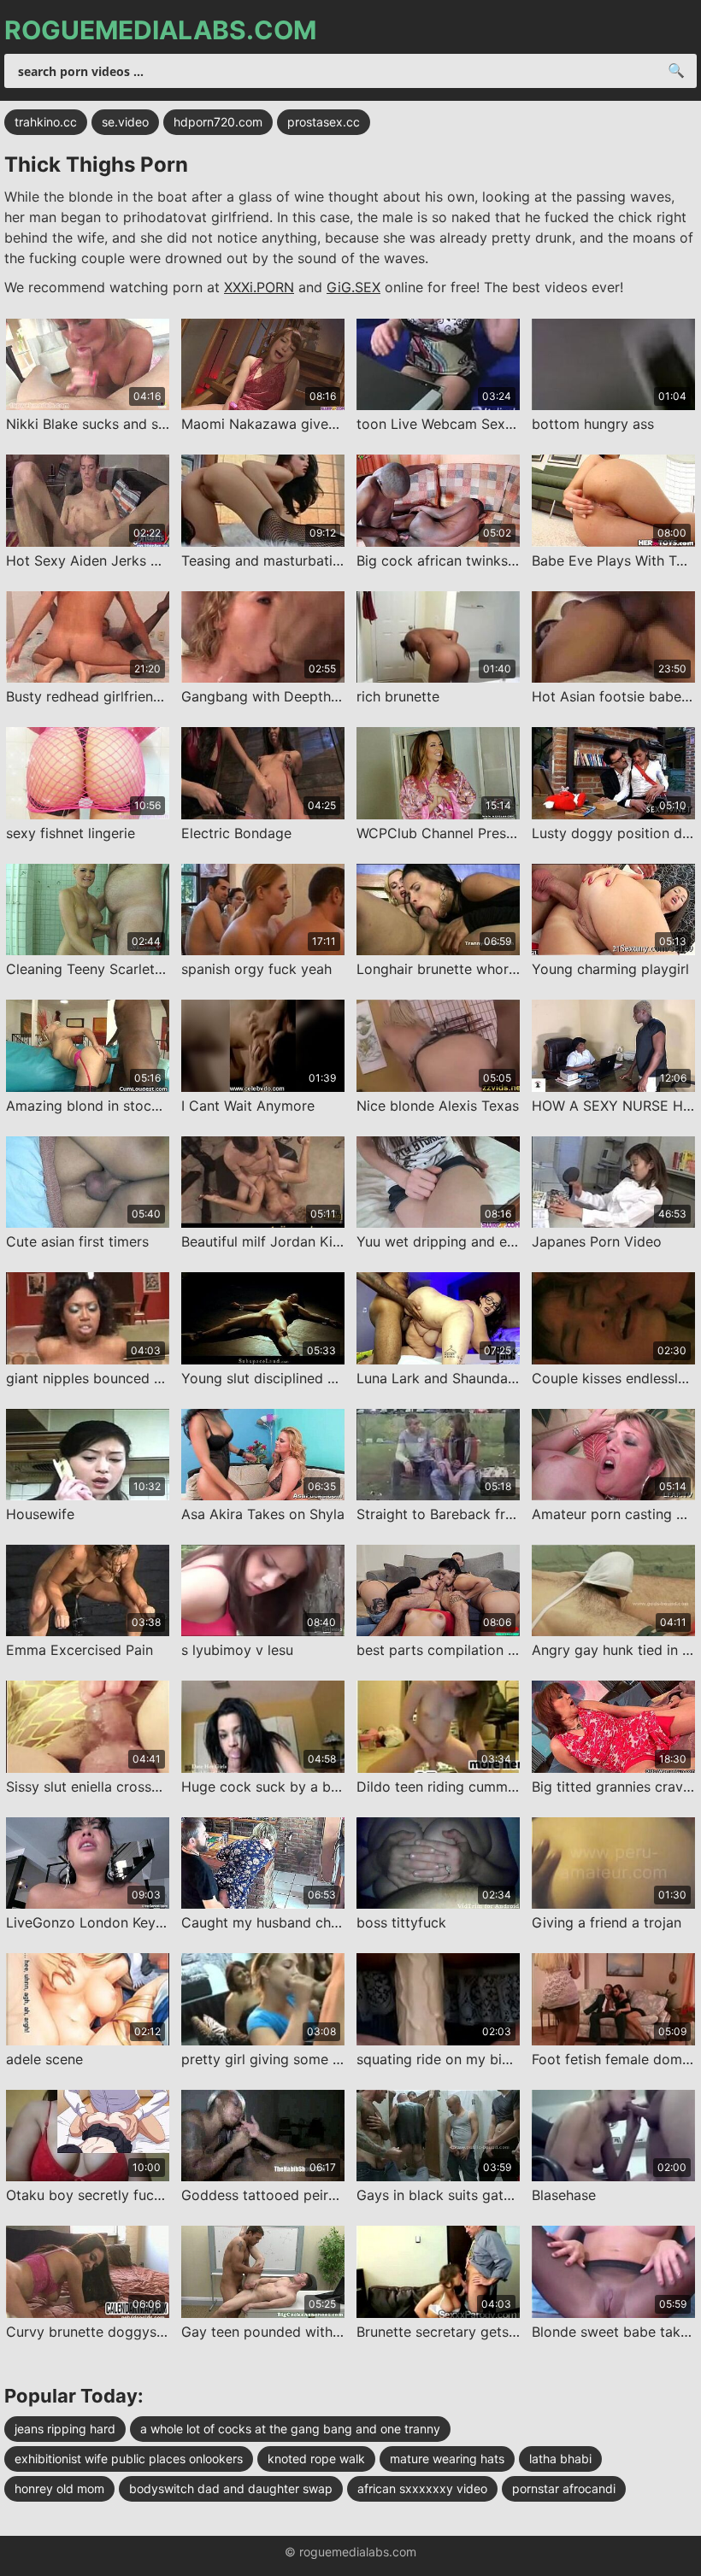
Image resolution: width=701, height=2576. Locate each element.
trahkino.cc (46, 122)
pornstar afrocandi (564, 2488)
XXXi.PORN (259, 287)
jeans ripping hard (65, 2429)
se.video (125, 122)
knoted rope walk (316, 2459)
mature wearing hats (447, 2459)
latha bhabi (560, 2459)
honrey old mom (59, 2488)
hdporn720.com (218, 122)
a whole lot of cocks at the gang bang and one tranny (290, 2429)
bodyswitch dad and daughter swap (231, 2488)
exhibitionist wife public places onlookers (129, 2459)
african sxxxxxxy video (422, 2488)
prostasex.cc (324, 122)
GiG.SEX (353, 287)
